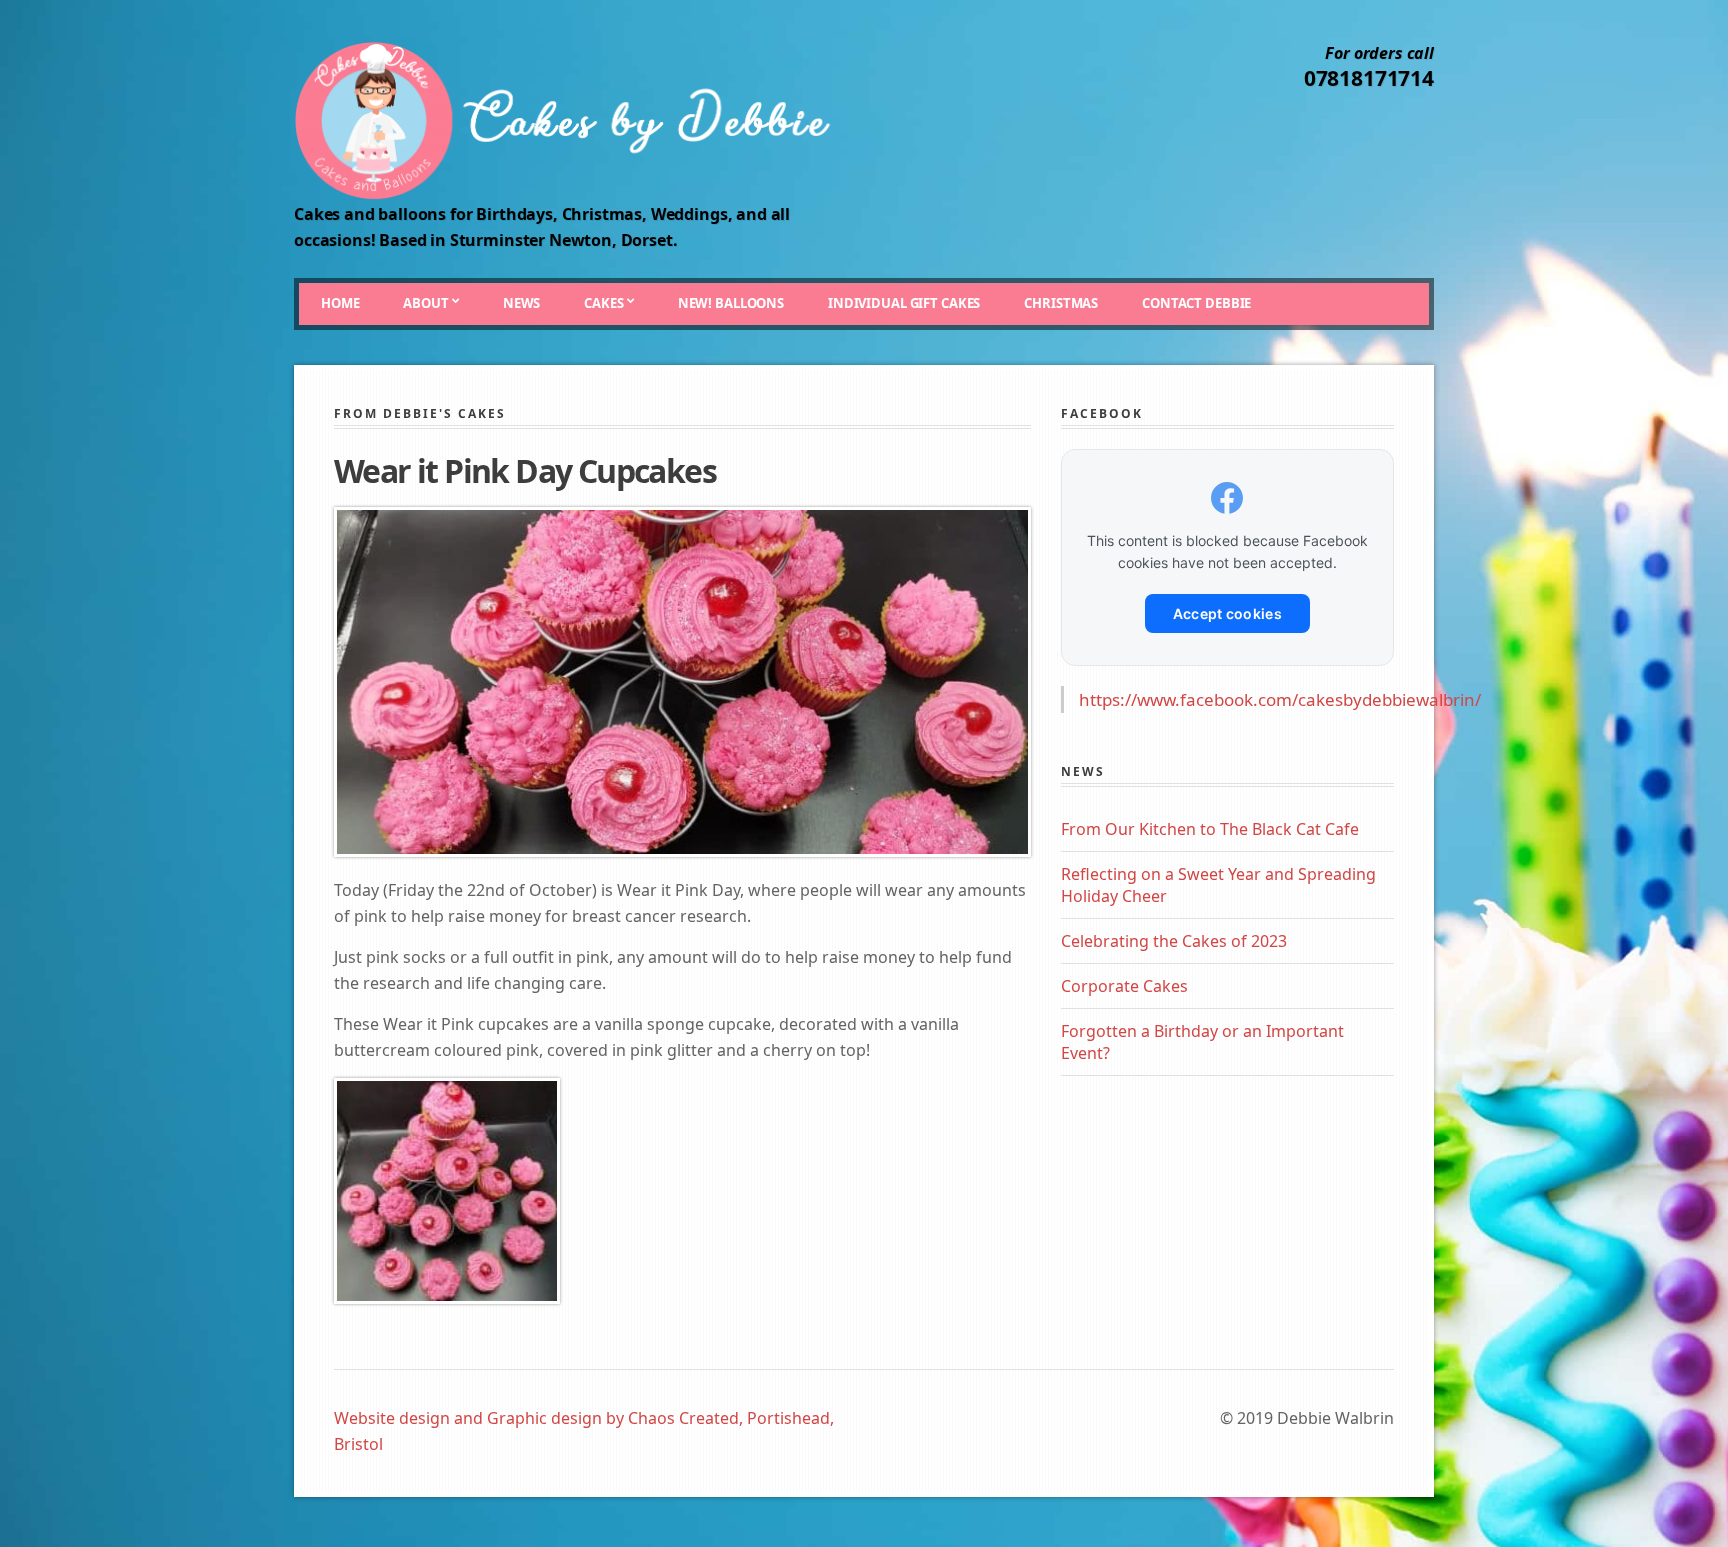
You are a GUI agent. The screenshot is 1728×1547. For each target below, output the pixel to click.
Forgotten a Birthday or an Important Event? (1202, 1042)
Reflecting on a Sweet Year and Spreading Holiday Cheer (1218, 885)
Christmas (1061, 303)
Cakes (603, 303)
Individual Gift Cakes (904, 303)
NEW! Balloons (731, 303)
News (521, 303)
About (425, 303)
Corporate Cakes (1124, 986)
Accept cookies (1227, 613)
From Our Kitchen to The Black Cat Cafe (1210, 829)
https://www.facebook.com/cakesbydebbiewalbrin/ (1280, 699)
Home (340, 303)
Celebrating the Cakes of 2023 (1174, 941)
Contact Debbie (1196, 303)
